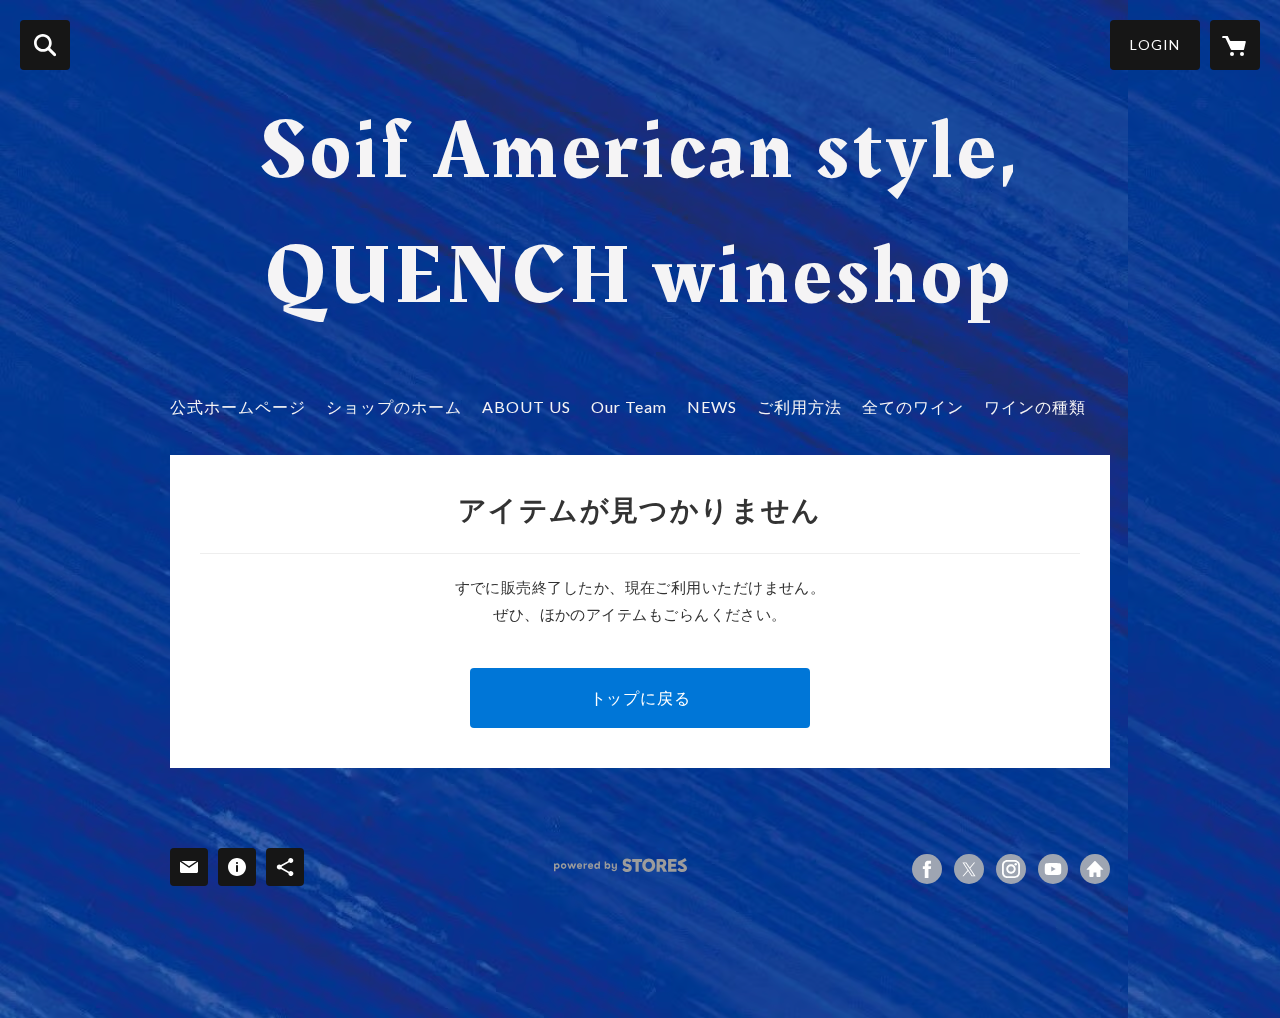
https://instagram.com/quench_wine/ (1011, 869)
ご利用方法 (799, 406)
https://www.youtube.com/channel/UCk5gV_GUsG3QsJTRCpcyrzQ (1053, 869)
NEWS (712, 406)
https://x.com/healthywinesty (969, 869)
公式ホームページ (238, 406)
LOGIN (1155, 44)
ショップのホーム (394, 406)
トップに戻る (640, 697)
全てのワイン (913, 406)
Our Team (629, 406)
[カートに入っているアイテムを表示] (1235, 45)
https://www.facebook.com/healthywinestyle (927, 869)
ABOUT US (526, 406)
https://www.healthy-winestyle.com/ (1095, 869)
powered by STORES (620, 865)
